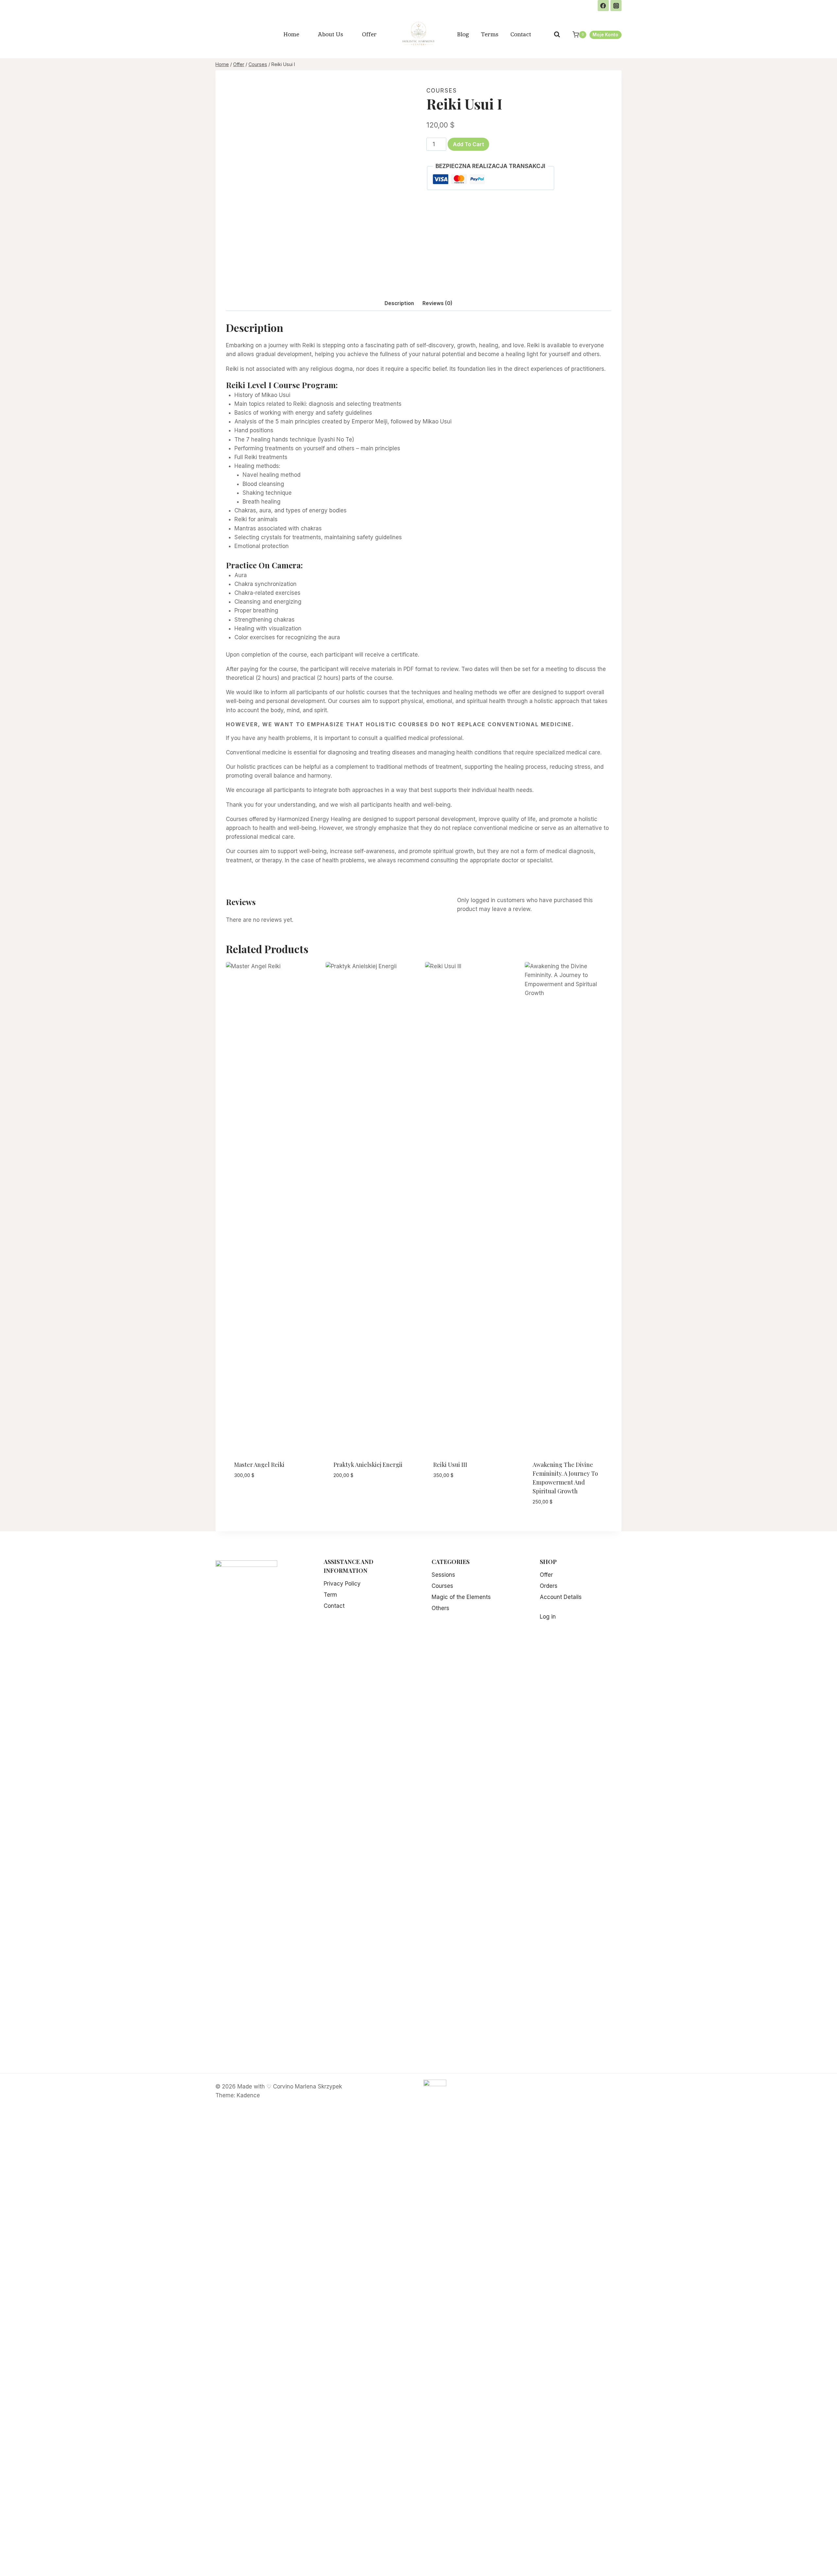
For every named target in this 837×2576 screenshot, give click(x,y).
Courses (442, 91)
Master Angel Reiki (259, 1465)
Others (440, 1608)
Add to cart (468, 144)
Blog (463, 34)
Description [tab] (399, 303)
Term (330, 1595)
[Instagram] (616, 6)
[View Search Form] (557, 34)
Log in (548, 1617)
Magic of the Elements (461, 1597)
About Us (331, 34)
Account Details (561, 1597)
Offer (369, 34)
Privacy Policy (342, 1584)
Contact (521, 34)
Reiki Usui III (450, 1465)
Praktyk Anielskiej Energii (368, 1465)
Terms (490, 34)
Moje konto (605, 35)
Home (291, 34)
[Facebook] (603, 6)
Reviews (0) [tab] (437, 303)
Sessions (443, 1575)
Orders (549, 1586)
